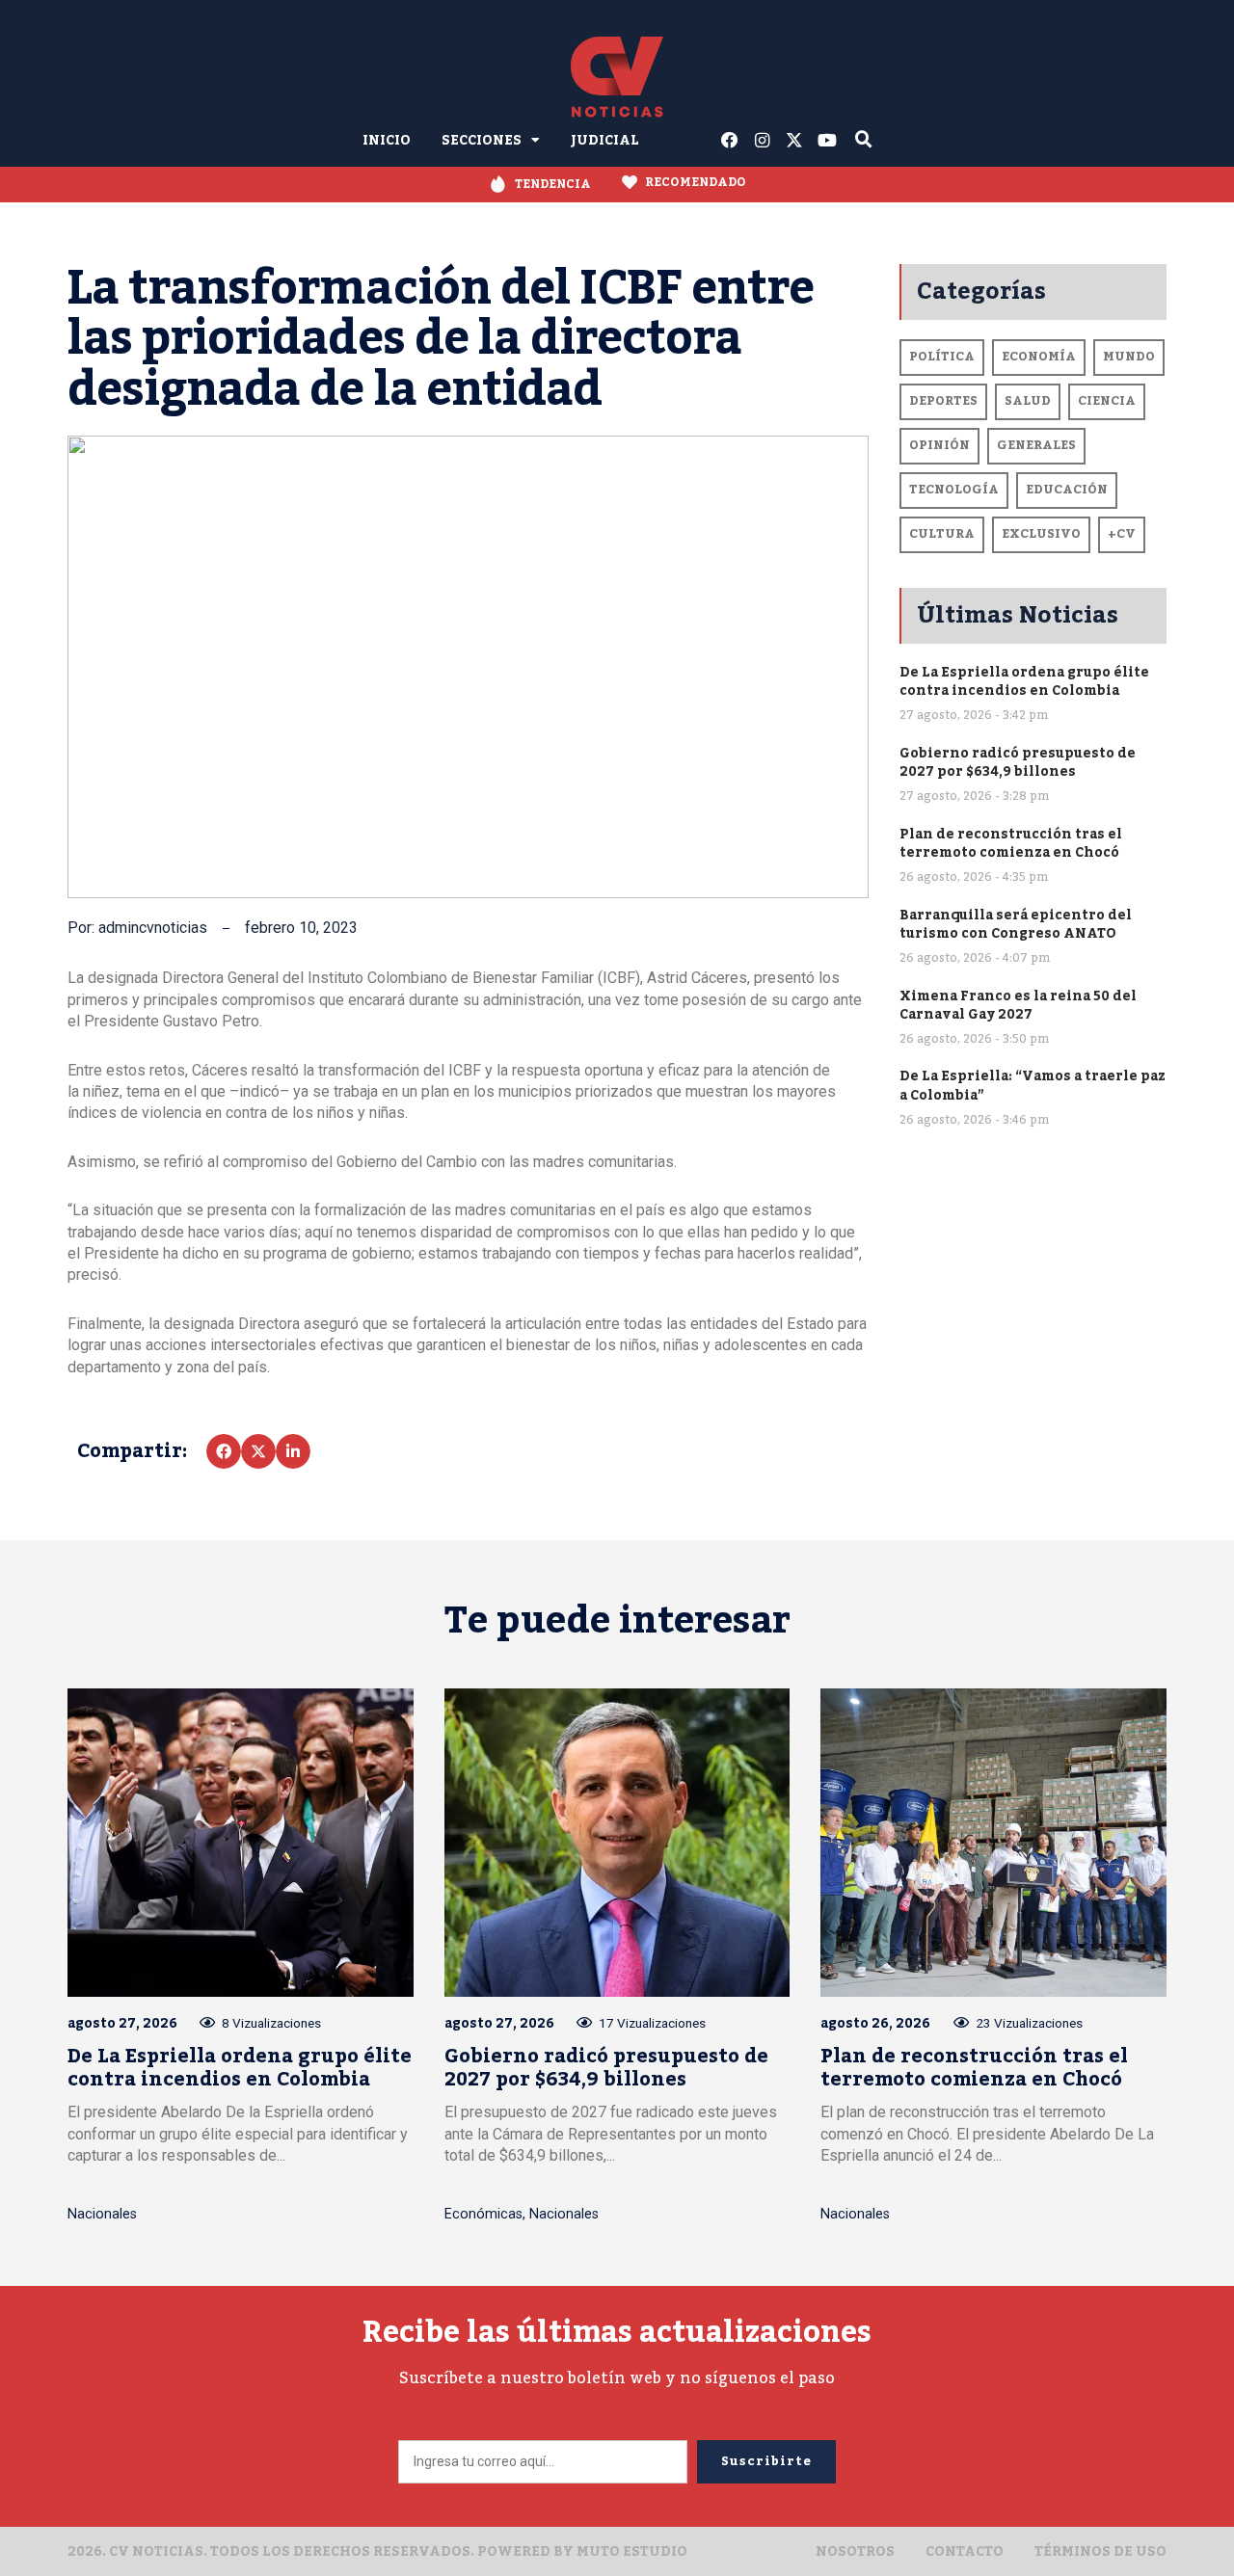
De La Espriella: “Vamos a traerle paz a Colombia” (1033, 1085)
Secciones (482, 140)
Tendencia (553, 184)
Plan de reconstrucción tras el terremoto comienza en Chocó (1011, 843)
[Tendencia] (498, 185)
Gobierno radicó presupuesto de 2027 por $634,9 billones (1018, 762)
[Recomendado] (630, 182)
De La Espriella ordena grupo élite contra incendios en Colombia (1024, 681)
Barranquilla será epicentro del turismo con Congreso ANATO (1016, 924)
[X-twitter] (795, 141)
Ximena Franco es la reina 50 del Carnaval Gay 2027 (1018, 1005)
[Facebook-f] (730, 141)
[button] (224, 1451)
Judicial (605, 140)
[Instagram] (763, 141)
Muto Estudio (632, 2551)
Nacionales (102, 2214)
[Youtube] (827, 141)
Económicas (483, 2214)
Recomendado (696, 182)
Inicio (387, 140)
